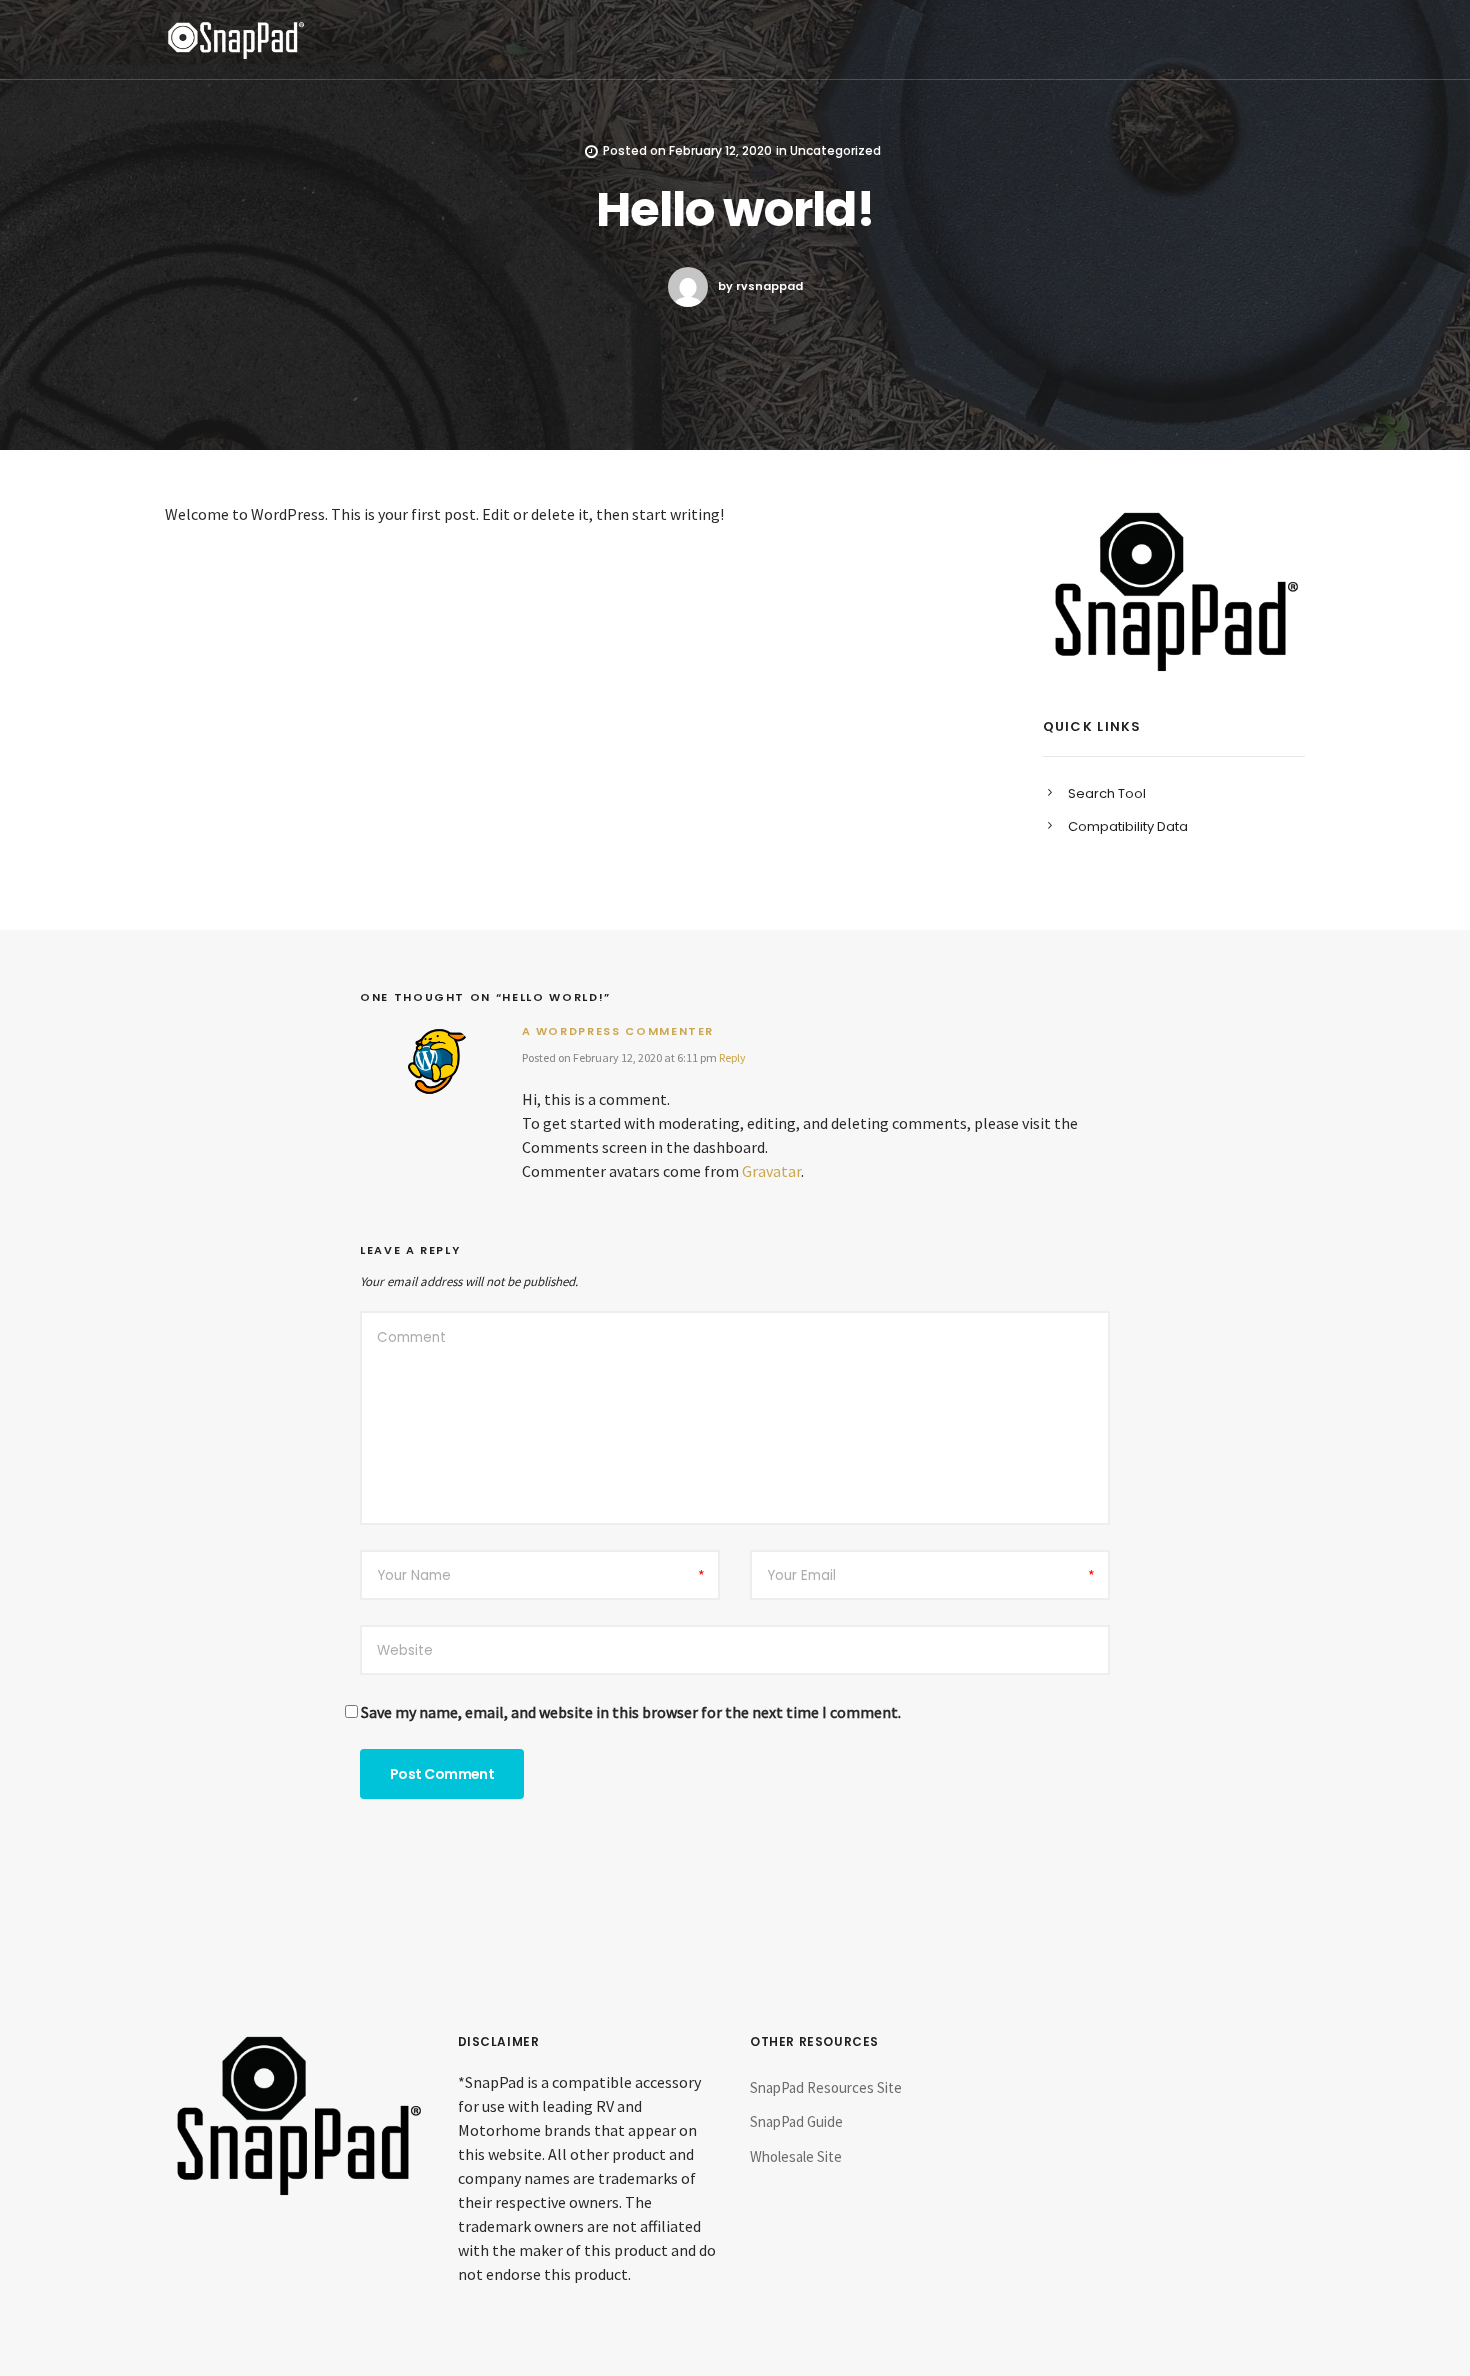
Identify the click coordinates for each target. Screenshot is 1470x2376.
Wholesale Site (796, 2156)
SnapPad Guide (796, 2121)
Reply (732, 1057)
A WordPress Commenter (618, 1031)
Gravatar (771, 1171)
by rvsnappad (760, 286)
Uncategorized (835, 150)
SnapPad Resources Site (826, 2087)
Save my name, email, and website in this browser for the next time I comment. (631, 1712)
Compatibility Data (1128, 826)
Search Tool (1107, 793)
